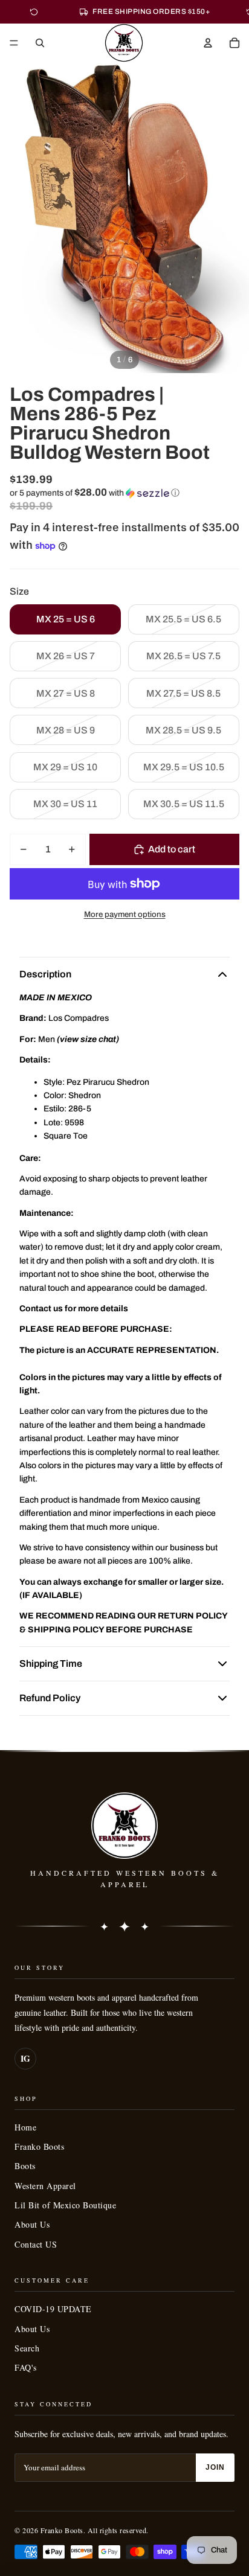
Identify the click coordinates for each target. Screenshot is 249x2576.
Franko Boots (39, 2146)
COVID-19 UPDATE (53, 2309)
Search (27, 2348)
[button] (124, 493)
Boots (25, 2166)
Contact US (36, 2244)
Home (25, 2127)
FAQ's (26, 2367)
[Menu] (14, 43)
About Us (32, 2224)
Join (215, 2467)
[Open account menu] (208, 43)
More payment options (125, 914)
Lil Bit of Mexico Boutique (65, 2205)
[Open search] (40, 43)
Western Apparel (45, 2186)
